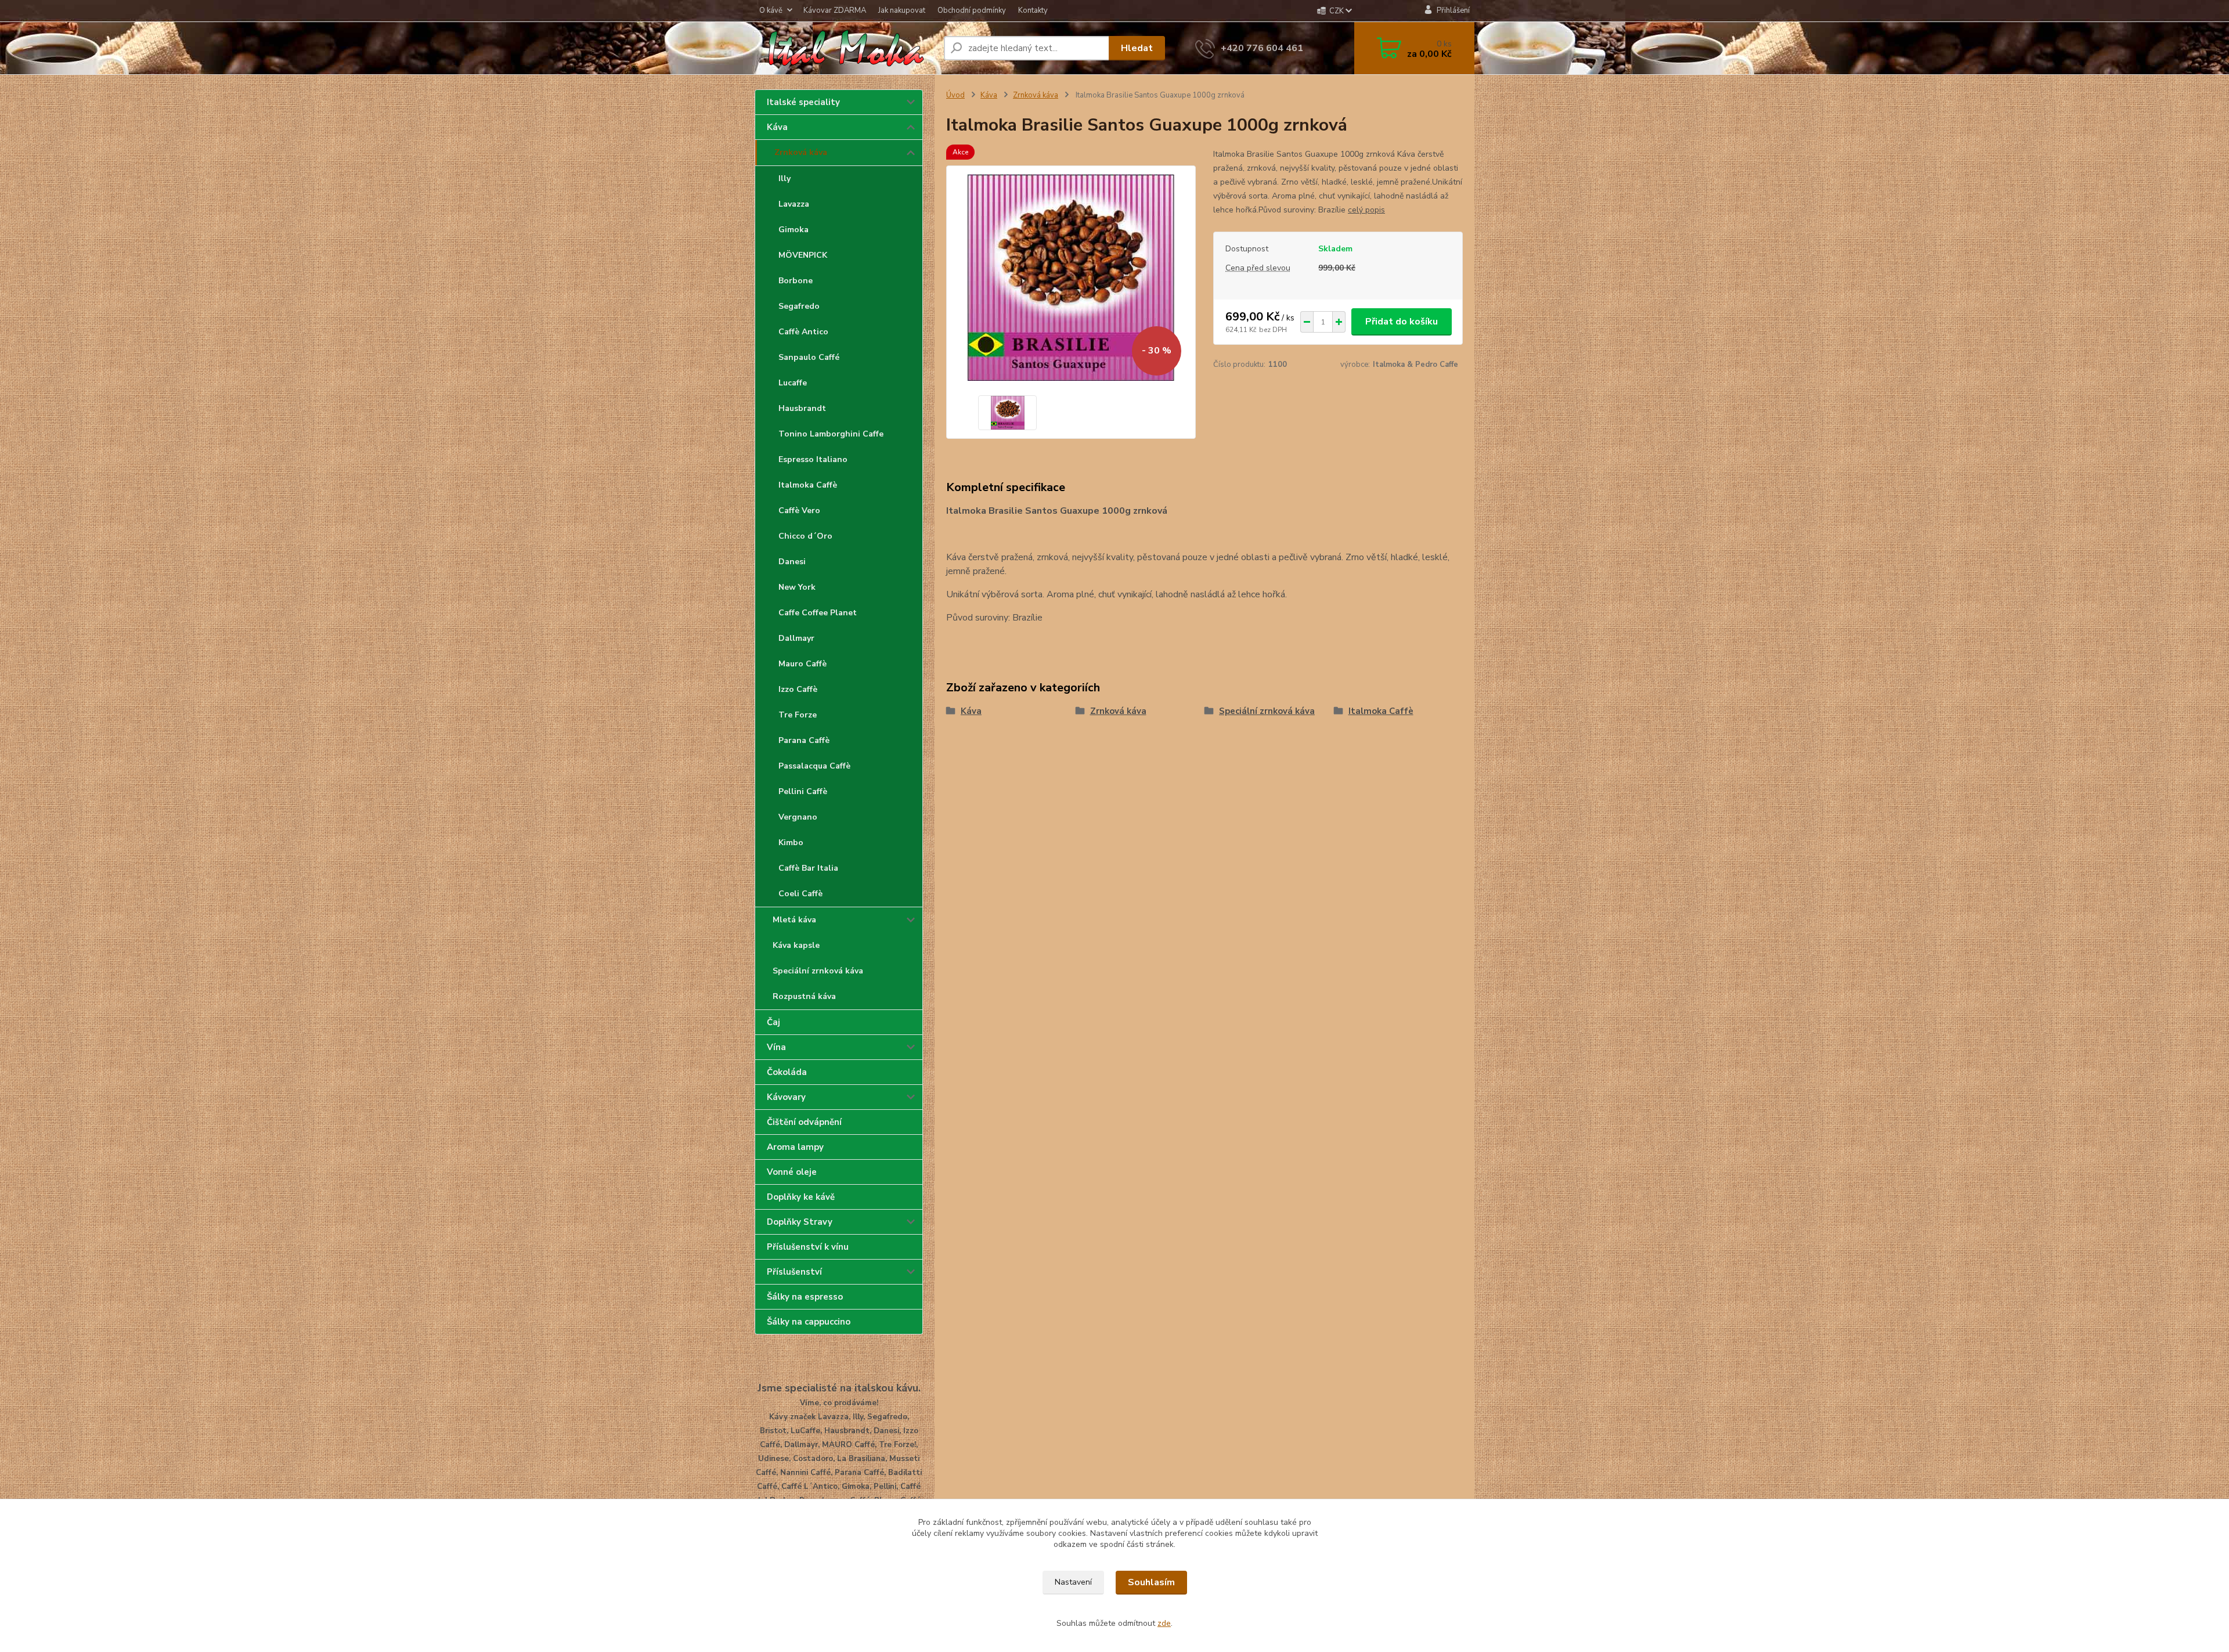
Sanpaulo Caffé (809, 357)
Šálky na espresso (805, 1297)
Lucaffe (793, 383)
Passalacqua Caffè (814, 766)
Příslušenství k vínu (808, 1247)
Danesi (792, 562)
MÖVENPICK (803, 255)
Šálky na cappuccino (809, 1322)
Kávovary (786, 1097)
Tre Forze (798, 715)
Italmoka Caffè (808, 485)
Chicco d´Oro (805, 536)
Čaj (773, 1022)
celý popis (1366, 210)
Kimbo (791, 843)
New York (797, 587)
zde (1164, 1623)
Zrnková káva (801, 152)
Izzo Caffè (798, 689)
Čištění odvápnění (804, 1122)
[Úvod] (845, 48)
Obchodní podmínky (972, 10)
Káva (777, 127)
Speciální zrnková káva (818, 971)
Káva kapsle (796, 945)
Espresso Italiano (813, 459)
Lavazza (794, 204)
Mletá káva (794, 920)
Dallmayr (796, 638)
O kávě (771, 10)
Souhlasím (1151, 1582)
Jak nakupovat (902, 10)
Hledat (1137, 48)
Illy (785, 178)
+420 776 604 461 (1262, 48)
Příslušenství (794, 1272)
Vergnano (798, 817)
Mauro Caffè (802, 664)
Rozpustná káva (804, 996)
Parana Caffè (804, 740)
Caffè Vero (799, 511)
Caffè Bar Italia (808, 868)
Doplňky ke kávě (801, 1197)
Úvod (955, 95)
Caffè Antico (803, 332)
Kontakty (1033, 10)
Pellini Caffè (803, 791)
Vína (776, 1047)
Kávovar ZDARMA (835, 10)
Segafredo (799, 306)
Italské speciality (803, 102)
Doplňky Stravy (800, 1222)
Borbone (796, 281)
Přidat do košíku (1402, 322)
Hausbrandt (802, 408)
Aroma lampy (795, 1147)
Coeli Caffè (800, 894)
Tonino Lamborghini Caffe (831, 434)
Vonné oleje (792, 1172)
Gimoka (794, 230)
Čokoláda (787, 1072)
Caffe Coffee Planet (818, 613)
